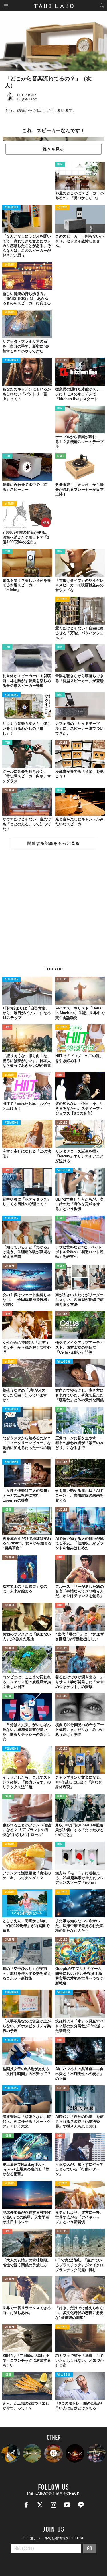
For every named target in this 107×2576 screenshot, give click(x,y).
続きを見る (53, 149)
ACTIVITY (62, 208)
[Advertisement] (53, 911)
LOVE (7, 1027)
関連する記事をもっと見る (53, 843)
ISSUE (61, 456)
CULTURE (62, 361)
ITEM (60, 165)
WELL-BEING (11, 208)
